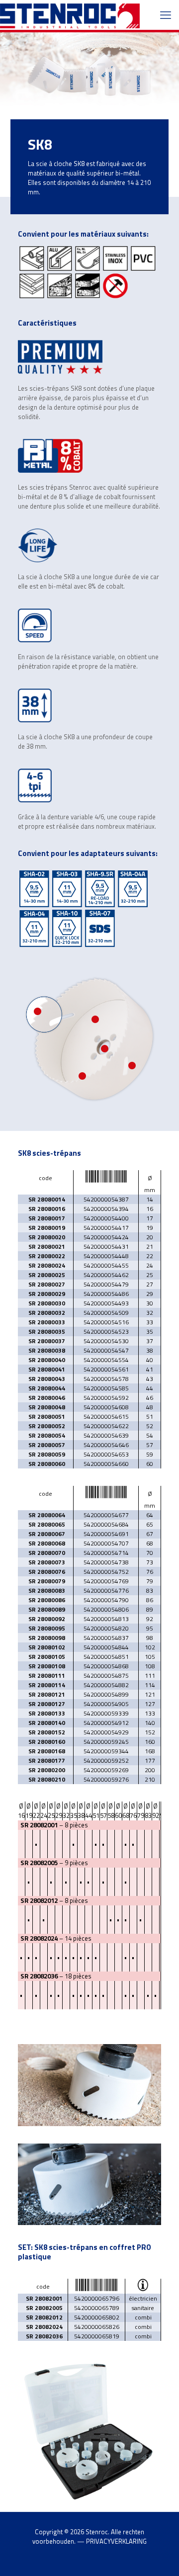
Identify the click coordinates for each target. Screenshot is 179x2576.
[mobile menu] (166, 15)
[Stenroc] (70, 15)
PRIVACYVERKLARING (116, 2541)
